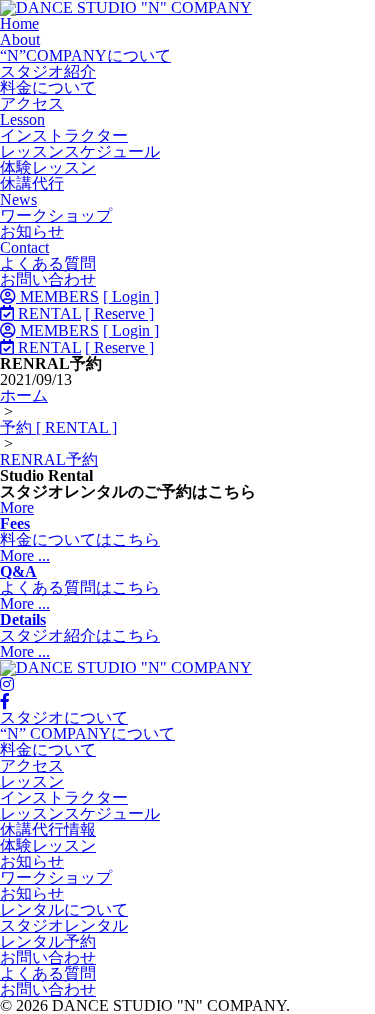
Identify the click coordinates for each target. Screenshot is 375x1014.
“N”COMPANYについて (85, 55)
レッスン (32, 781)
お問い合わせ (48, 279)
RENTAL (47, 313)
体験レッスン (48, 167)
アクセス (32, 103)
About (20, 39)
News (18, 199)
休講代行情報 (48, 829)
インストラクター (64, 135)
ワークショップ (56, 215)
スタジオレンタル (64, 925)
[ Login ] (131, 296)
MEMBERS (57, 296)
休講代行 (32, 183)
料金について (48, 87)
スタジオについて (64, 717)
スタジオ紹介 (48, 71)
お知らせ (32, 231)
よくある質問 (48, 263)
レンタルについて (64, 909)
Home (19, 23)
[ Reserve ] (119, 313)
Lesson (22, 119)
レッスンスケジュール (80, 151)
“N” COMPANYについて (87, 733)
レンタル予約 (48, 941)
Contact (24, 247)
